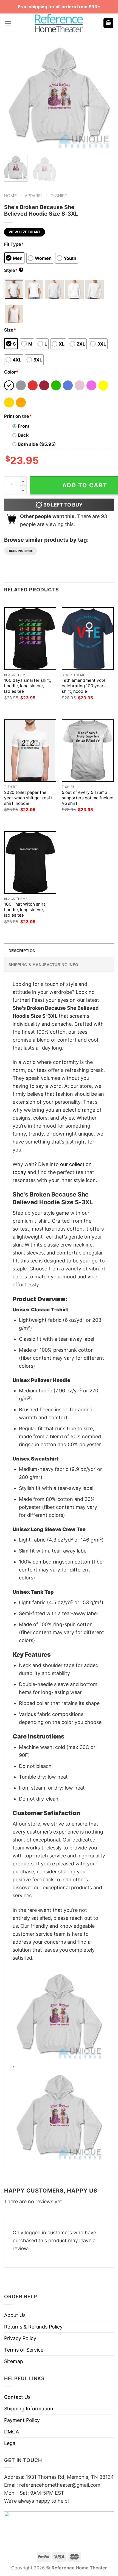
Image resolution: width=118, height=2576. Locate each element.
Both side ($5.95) (37, 444)
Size (10, 330)
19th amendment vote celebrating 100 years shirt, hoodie (84, 686)
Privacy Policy (20, 2338)
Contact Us (17, 2397)
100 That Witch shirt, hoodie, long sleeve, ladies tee (25, 910)
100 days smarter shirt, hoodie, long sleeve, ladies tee (28, 686)
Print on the (18, 416)
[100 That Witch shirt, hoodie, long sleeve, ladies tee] (30, 862)
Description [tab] (22, 951)
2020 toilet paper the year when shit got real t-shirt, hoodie (29, 798)
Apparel (34, 196)
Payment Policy (22, 2420)
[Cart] (108, 23)
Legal (10, 2443)
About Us (15, 2315)
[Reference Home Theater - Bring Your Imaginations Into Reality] (59, 23)
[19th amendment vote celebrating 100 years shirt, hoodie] (88, 639)
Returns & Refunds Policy (33, 2327)
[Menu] (8, 23)
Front (24, 426)
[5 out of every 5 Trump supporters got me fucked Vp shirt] (88, 751)
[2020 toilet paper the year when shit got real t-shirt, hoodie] (30, 751)
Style (13, 270)
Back (23, 435)
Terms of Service (24, 2350)
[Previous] (13, 96)
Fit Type (14, 244)
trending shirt (20, 551)
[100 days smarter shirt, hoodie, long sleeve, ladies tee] (30, 639)
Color (11, 372)
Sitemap (14, 2361)
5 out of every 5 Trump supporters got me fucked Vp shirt (88, 798)
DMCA (12, 2432)
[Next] (105, 96)
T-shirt (59, 196)
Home (10, 196)
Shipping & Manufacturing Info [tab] (43, 965)
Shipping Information (29, 2409)
